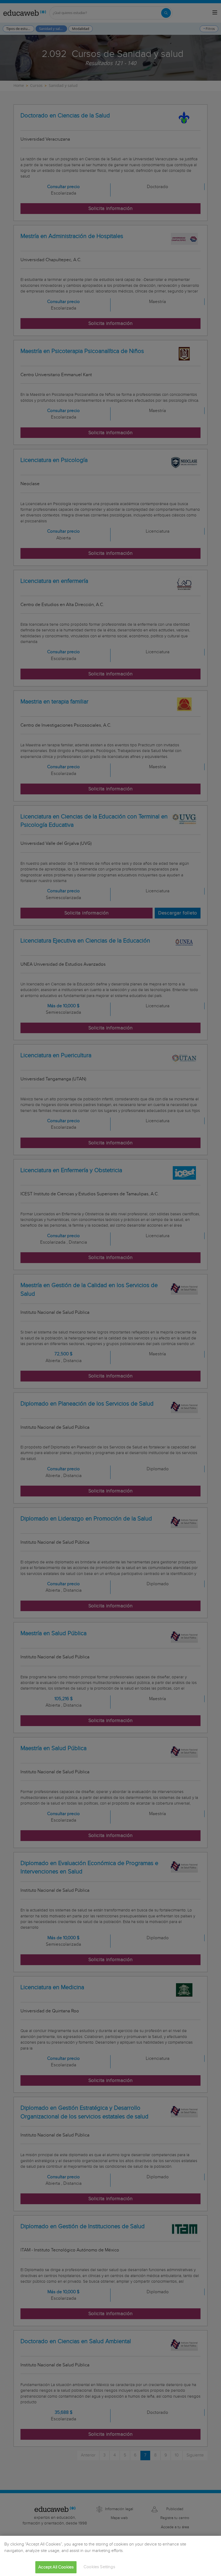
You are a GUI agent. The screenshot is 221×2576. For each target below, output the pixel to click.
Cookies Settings (99, 2567)
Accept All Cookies (56, 2567)
